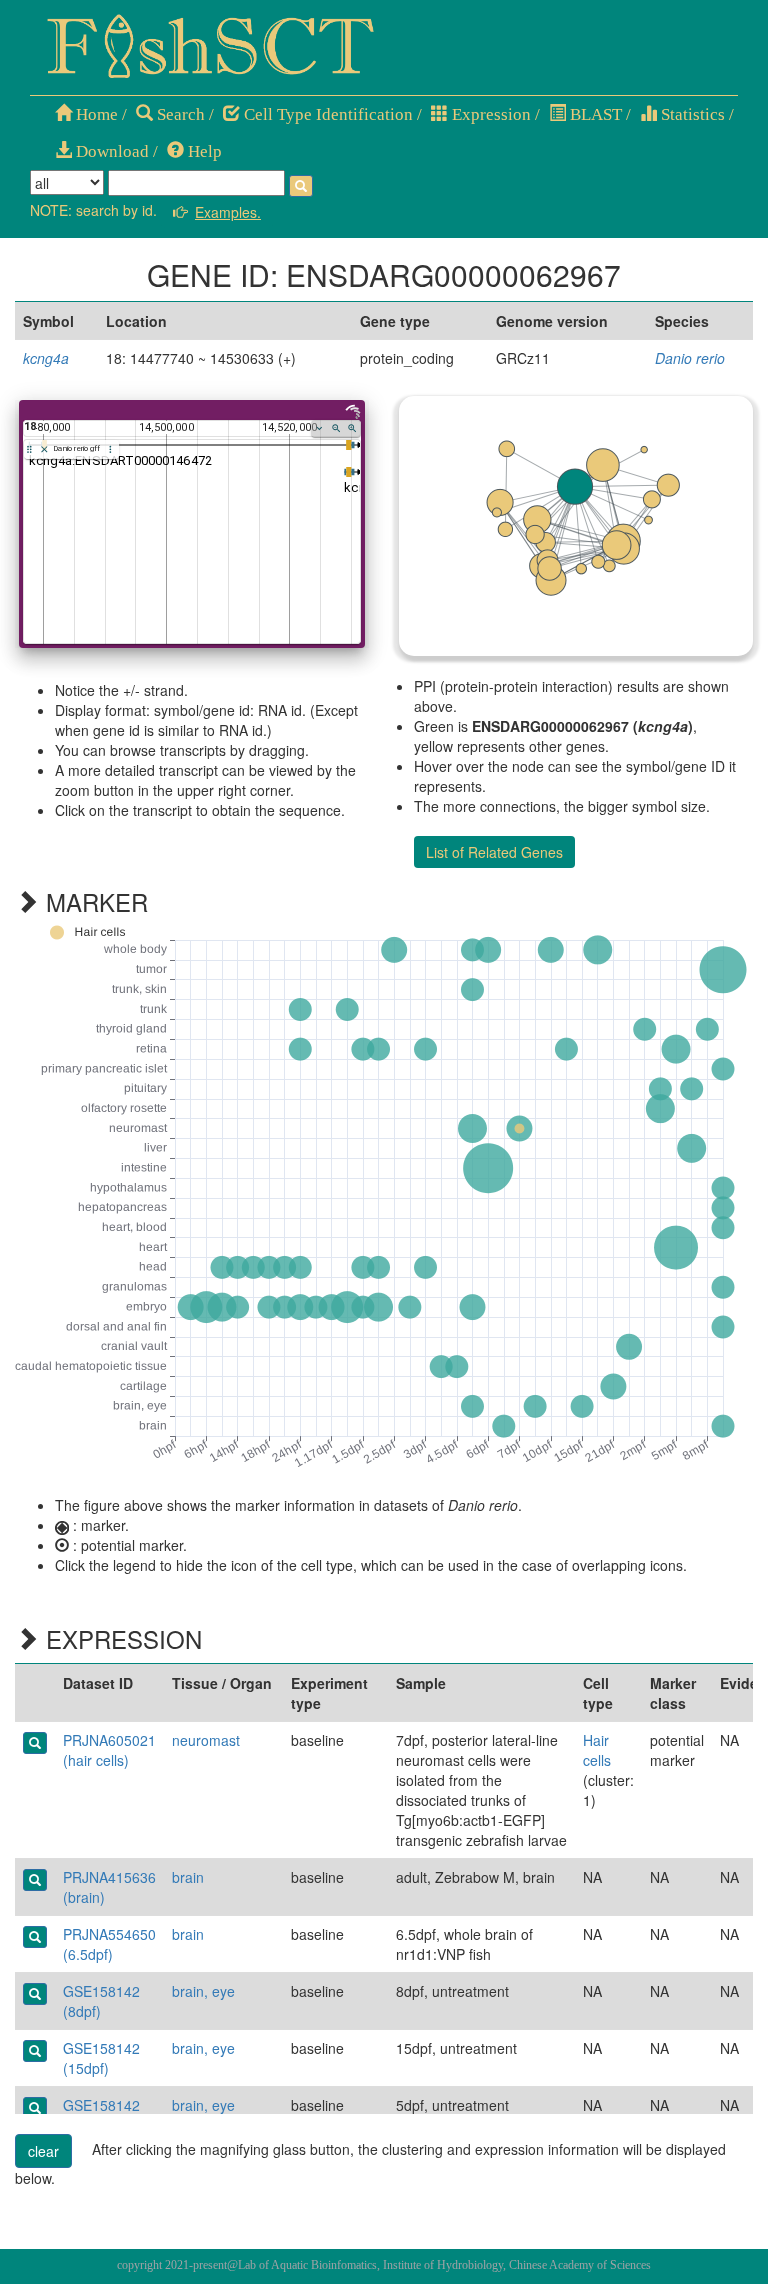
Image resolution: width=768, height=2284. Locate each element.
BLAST (594, 114)
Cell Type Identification (326, 114)
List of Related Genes (494, 852)
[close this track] (44, 449)
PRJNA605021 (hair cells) (109, 1750)
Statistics (691, 114)
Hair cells (597, 1750)
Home (95, 114)
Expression (489, 114)
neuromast (206, 1740)
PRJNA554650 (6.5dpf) (109, 1944)
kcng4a (46, 358)
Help (203, 151)
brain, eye (203, 1991)
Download (110, 151)
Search (179, 114)
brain (188, 1877)
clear (43, 2151)
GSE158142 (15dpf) (101, 2058)
